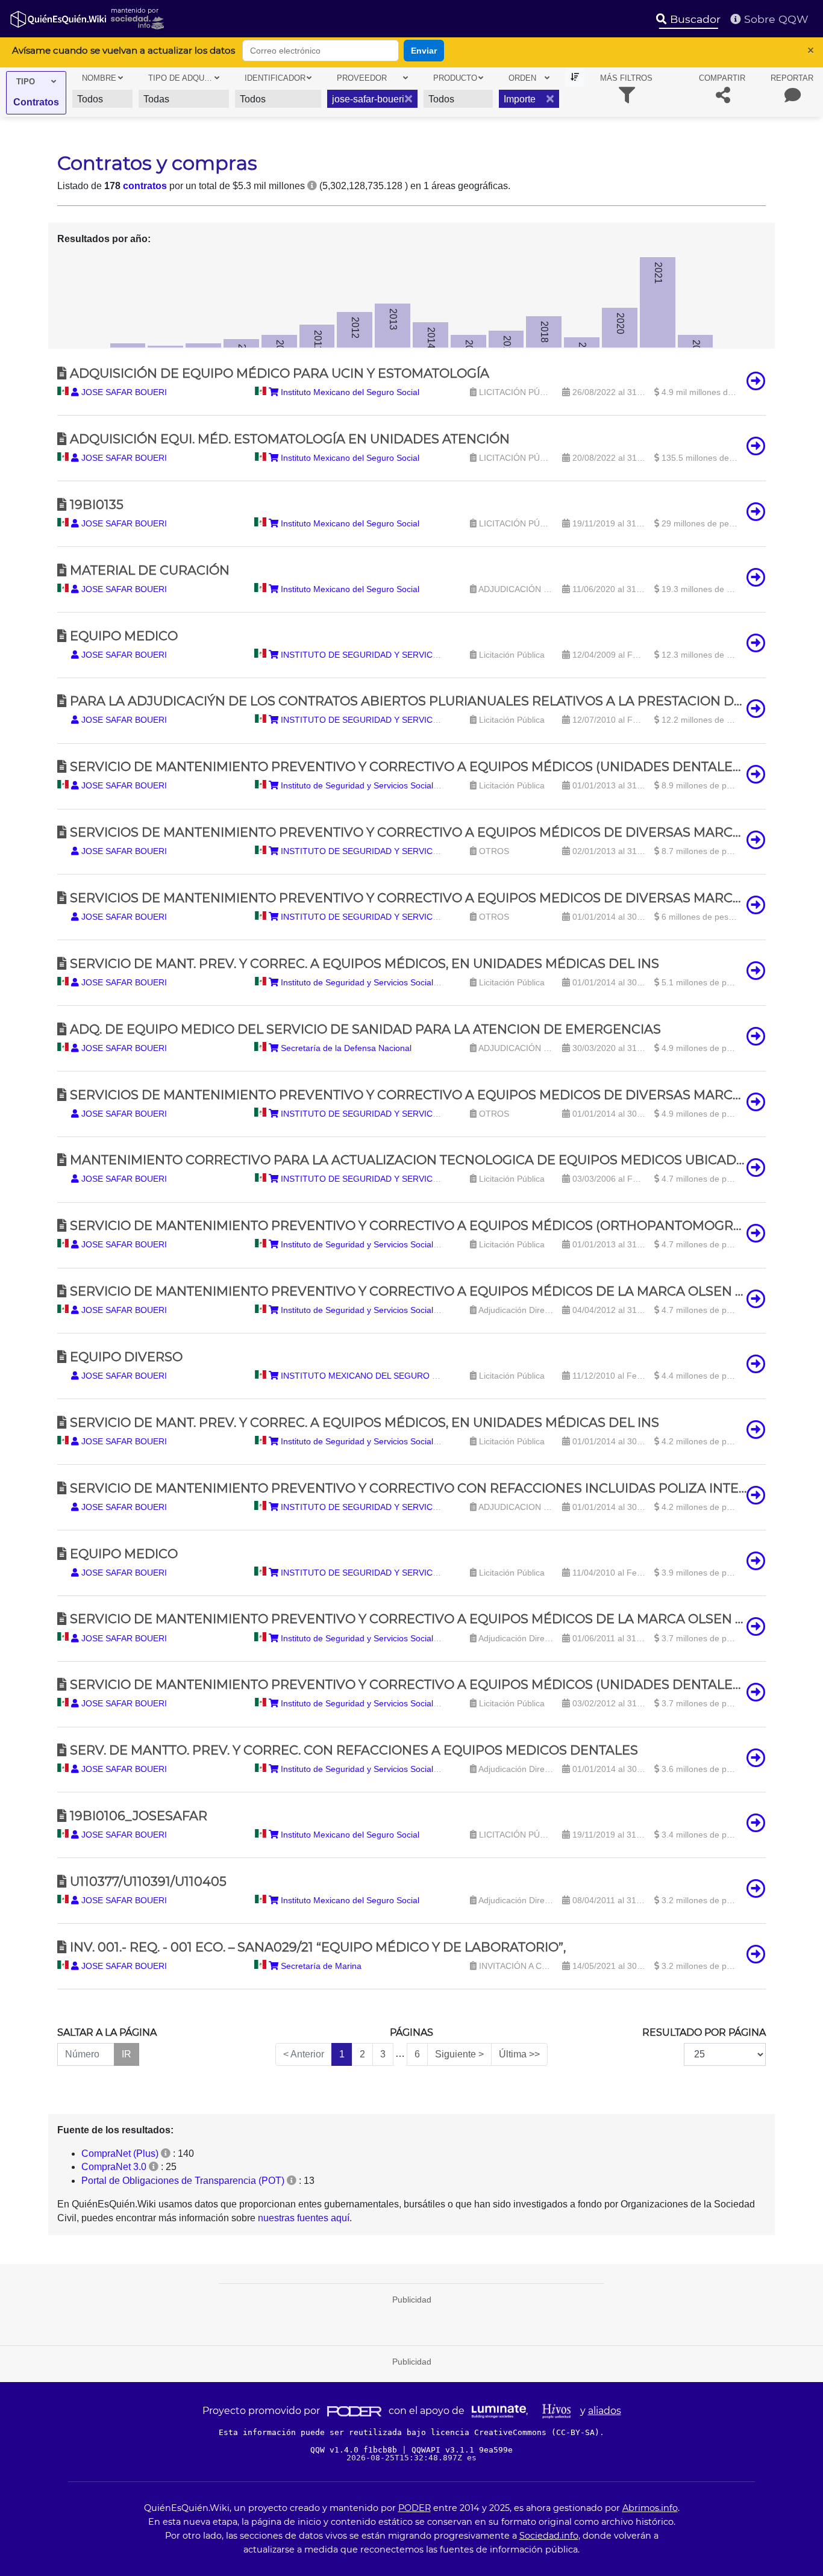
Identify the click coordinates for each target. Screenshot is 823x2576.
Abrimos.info (650, 2508)
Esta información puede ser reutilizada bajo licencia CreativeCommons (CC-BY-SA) (409, 2432)
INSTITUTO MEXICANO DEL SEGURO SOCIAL (371, 1376)
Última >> (519, 2054)
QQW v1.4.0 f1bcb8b (356, 2450)
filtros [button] (626, 78)
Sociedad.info (549, 2536)
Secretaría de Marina (320, 1966)
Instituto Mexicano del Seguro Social (349, 392)
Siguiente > (459, 2054)
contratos (145, 186)
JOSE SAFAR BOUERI (123, 392)
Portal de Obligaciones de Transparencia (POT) (183, 2181)
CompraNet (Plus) (120, 2153)
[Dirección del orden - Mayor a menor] (575, 77)
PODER (415, 2508)
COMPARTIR (722, 78)
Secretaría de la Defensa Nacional (345, 1048)
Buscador (694, 19)
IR (127, 2054)
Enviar (424, 51)
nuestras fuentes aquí (304, 2218)
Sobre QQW (775, 19)
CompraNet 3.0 (114, 2167)
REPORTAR (792, 78)
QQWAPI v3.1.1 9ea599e (462, 2450)
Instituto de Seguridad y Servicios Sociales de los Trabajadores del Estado (421, 785)
